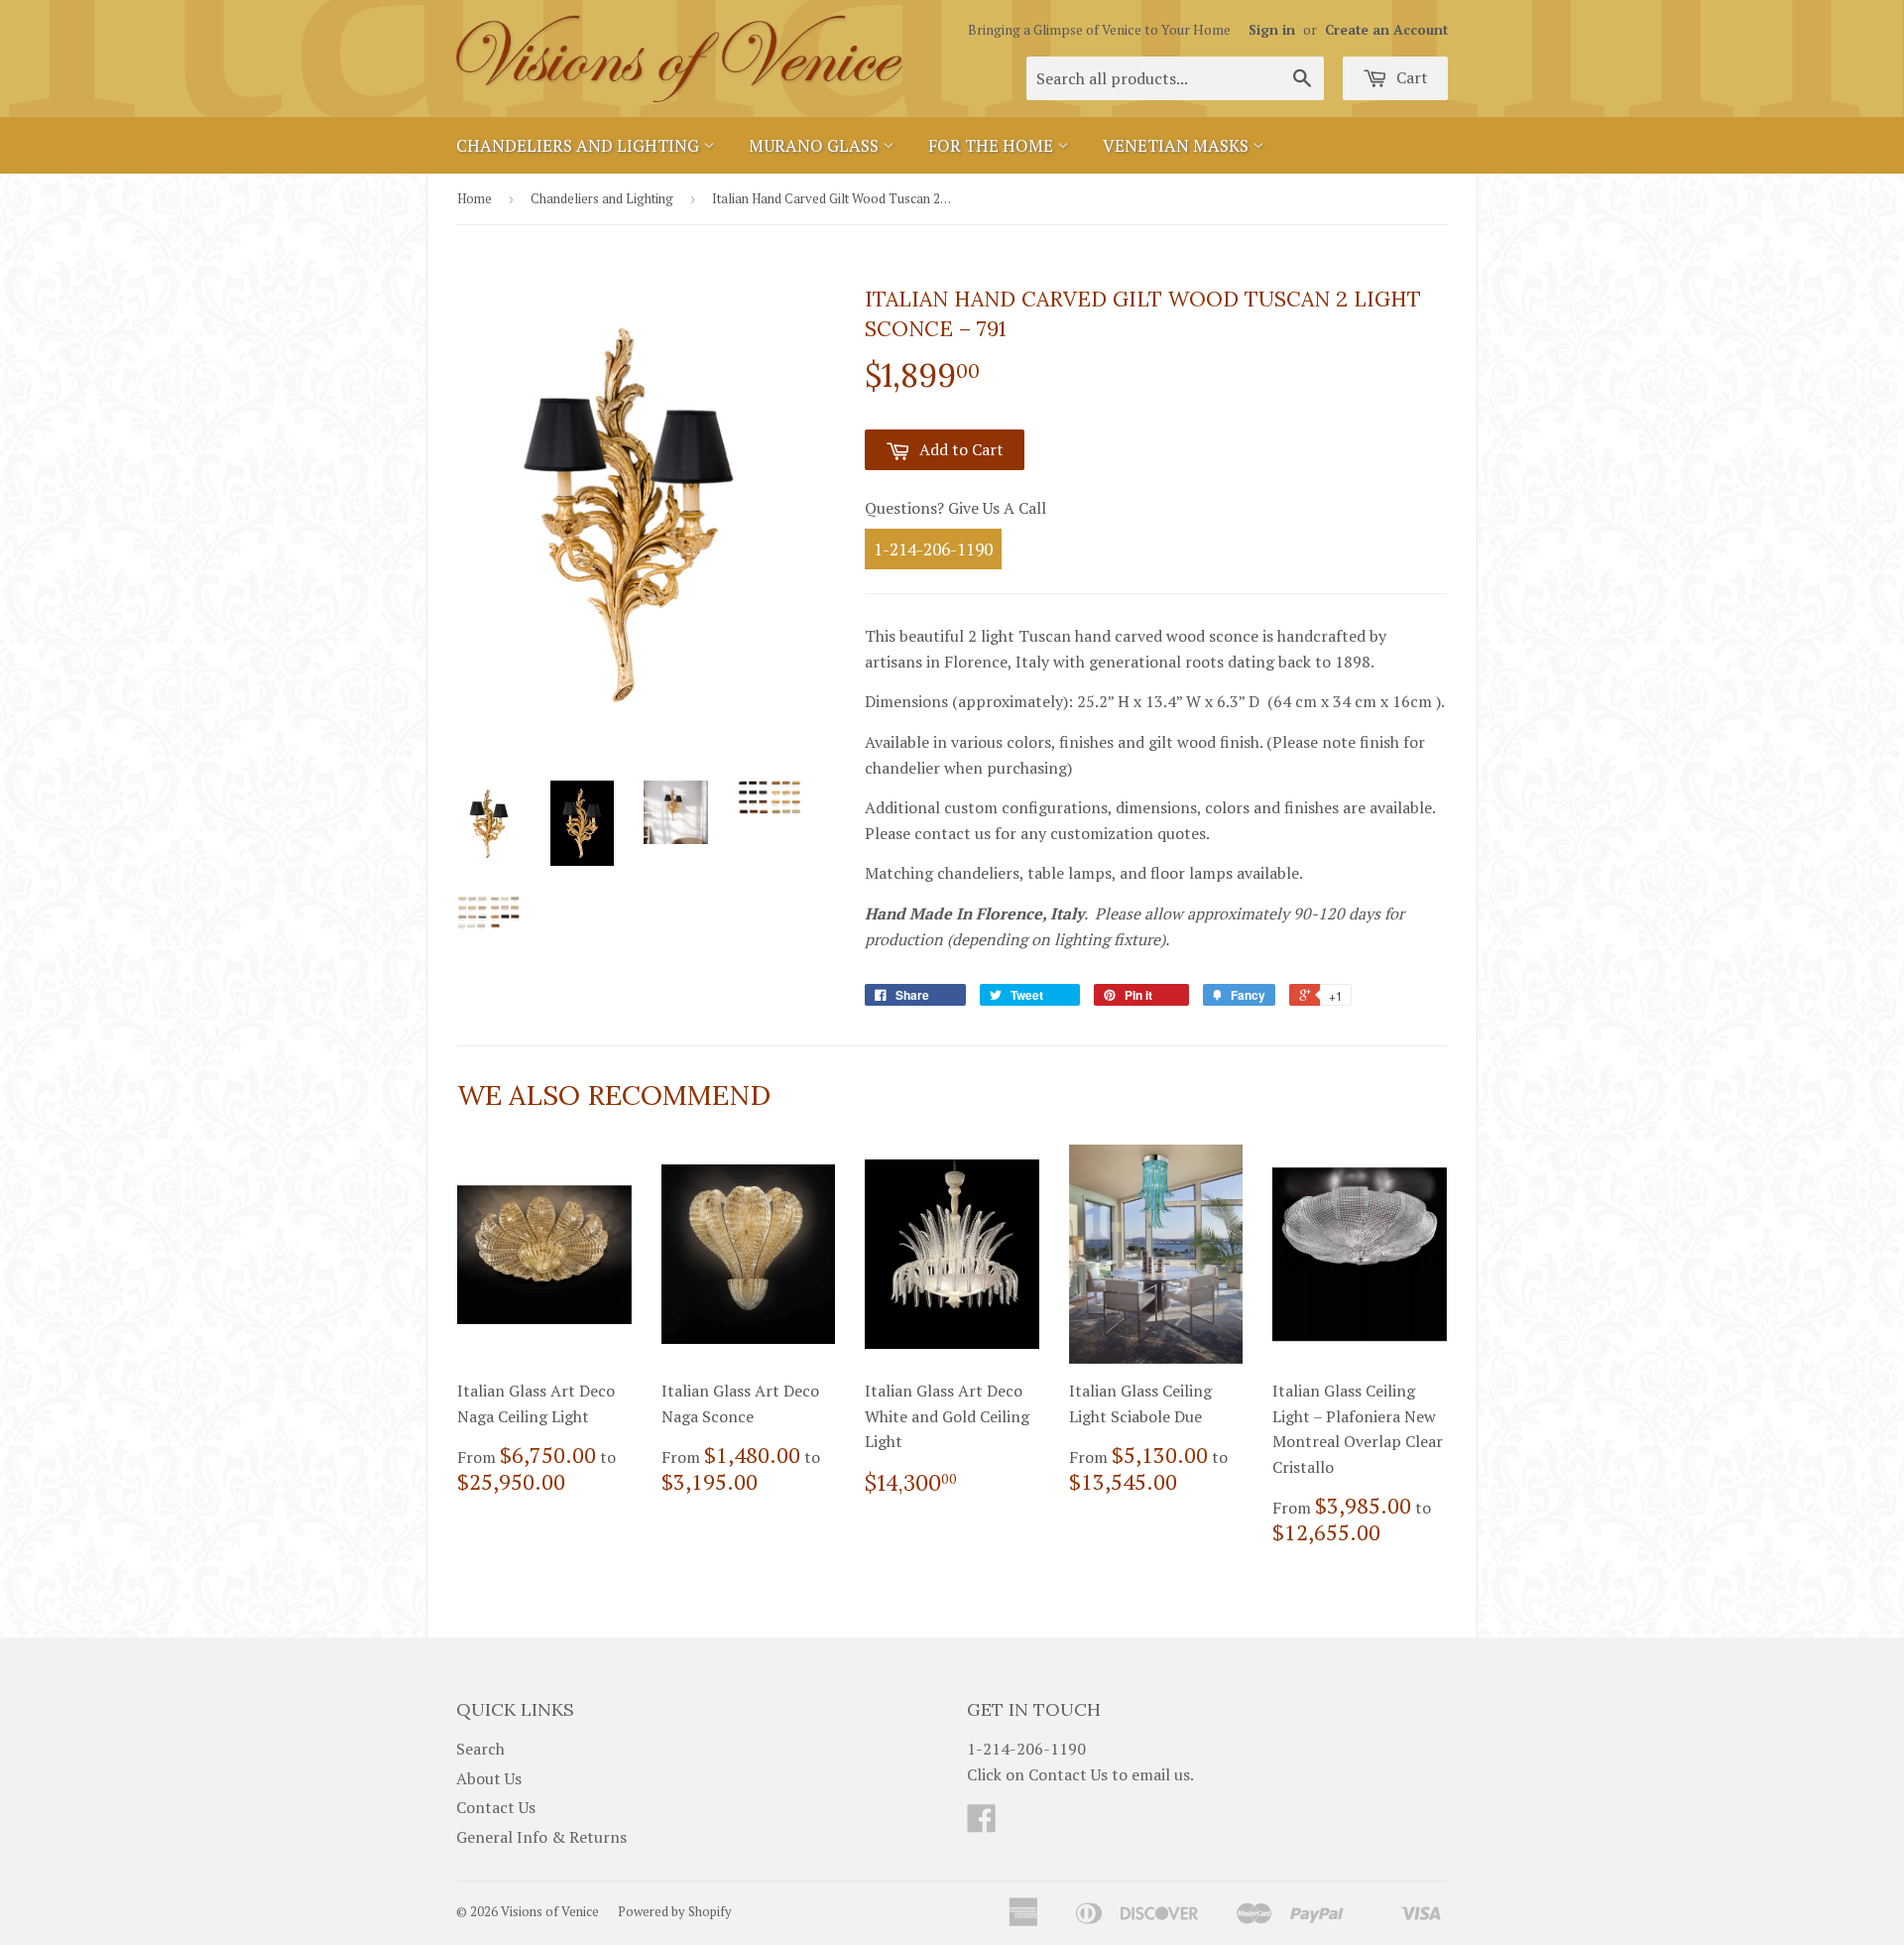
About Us (489, 1778)
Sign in (1272, 30)
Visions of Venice (550, 1911)
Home (475, 198)
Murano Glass (816, 145)
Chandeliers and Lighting (580, 145)
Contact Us (496, 1807)
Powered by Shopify (675, 1911)
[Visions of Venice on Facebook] (982, 1824)
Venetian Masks (1178, 145)
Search (480, 1749)
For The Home (993, 145)
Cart (1410, 77)
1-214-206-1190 (933, 549)
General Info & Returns (541, 1837)
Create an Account (1386, 30)
